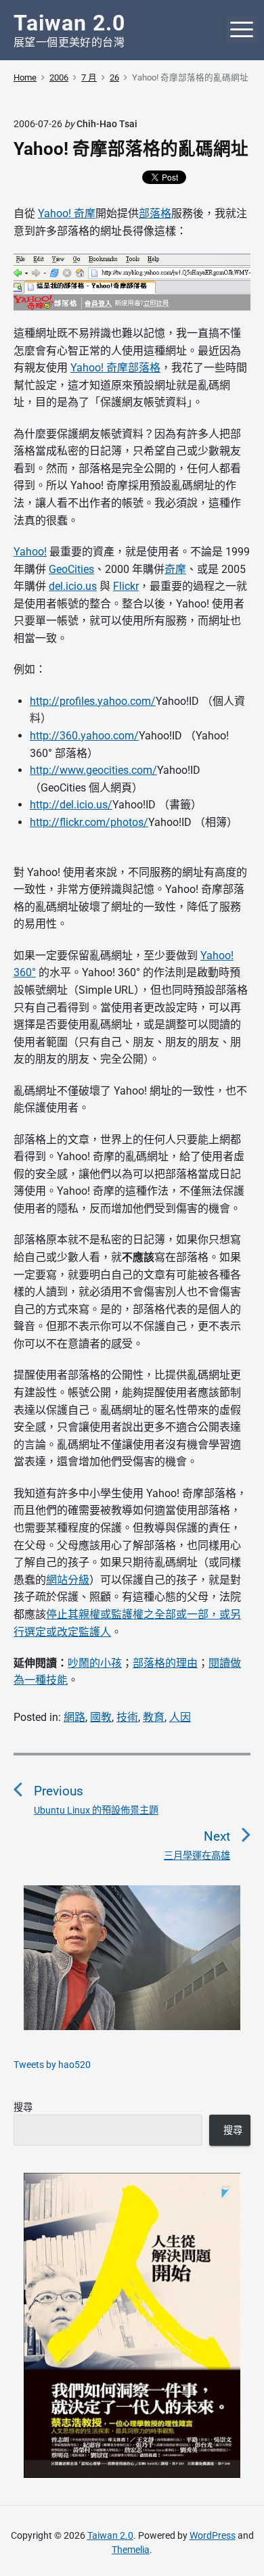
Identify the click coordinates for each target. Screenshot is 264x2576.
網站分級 (68, 1580)
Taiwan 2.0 (110, 2535)
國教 (101, 1717)
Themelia (131, 2550)
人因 (180, 1717)
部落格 (155, 213)
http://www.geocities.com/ (93, 770)
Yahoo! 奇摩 (67, 213)
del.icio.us (73, 586)
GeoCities (71, 569)
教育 (154, 1717)
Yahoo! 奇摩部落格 (115, 368)
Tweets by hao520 (52, 2065)
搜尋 (23, 2107)
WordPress (213, 2535)
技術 (127, 1717)
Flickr (126, 586)
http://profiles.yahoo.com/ (93, 701)
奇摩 (175, 569)
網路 (74, 1717)
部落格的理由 (165, 1663)
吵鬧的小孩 (95, 1663)
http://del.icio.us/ (71, 805)
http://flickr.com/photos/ (89, 822)
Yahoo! (30, 552)
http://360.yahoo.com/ (84, 736)
